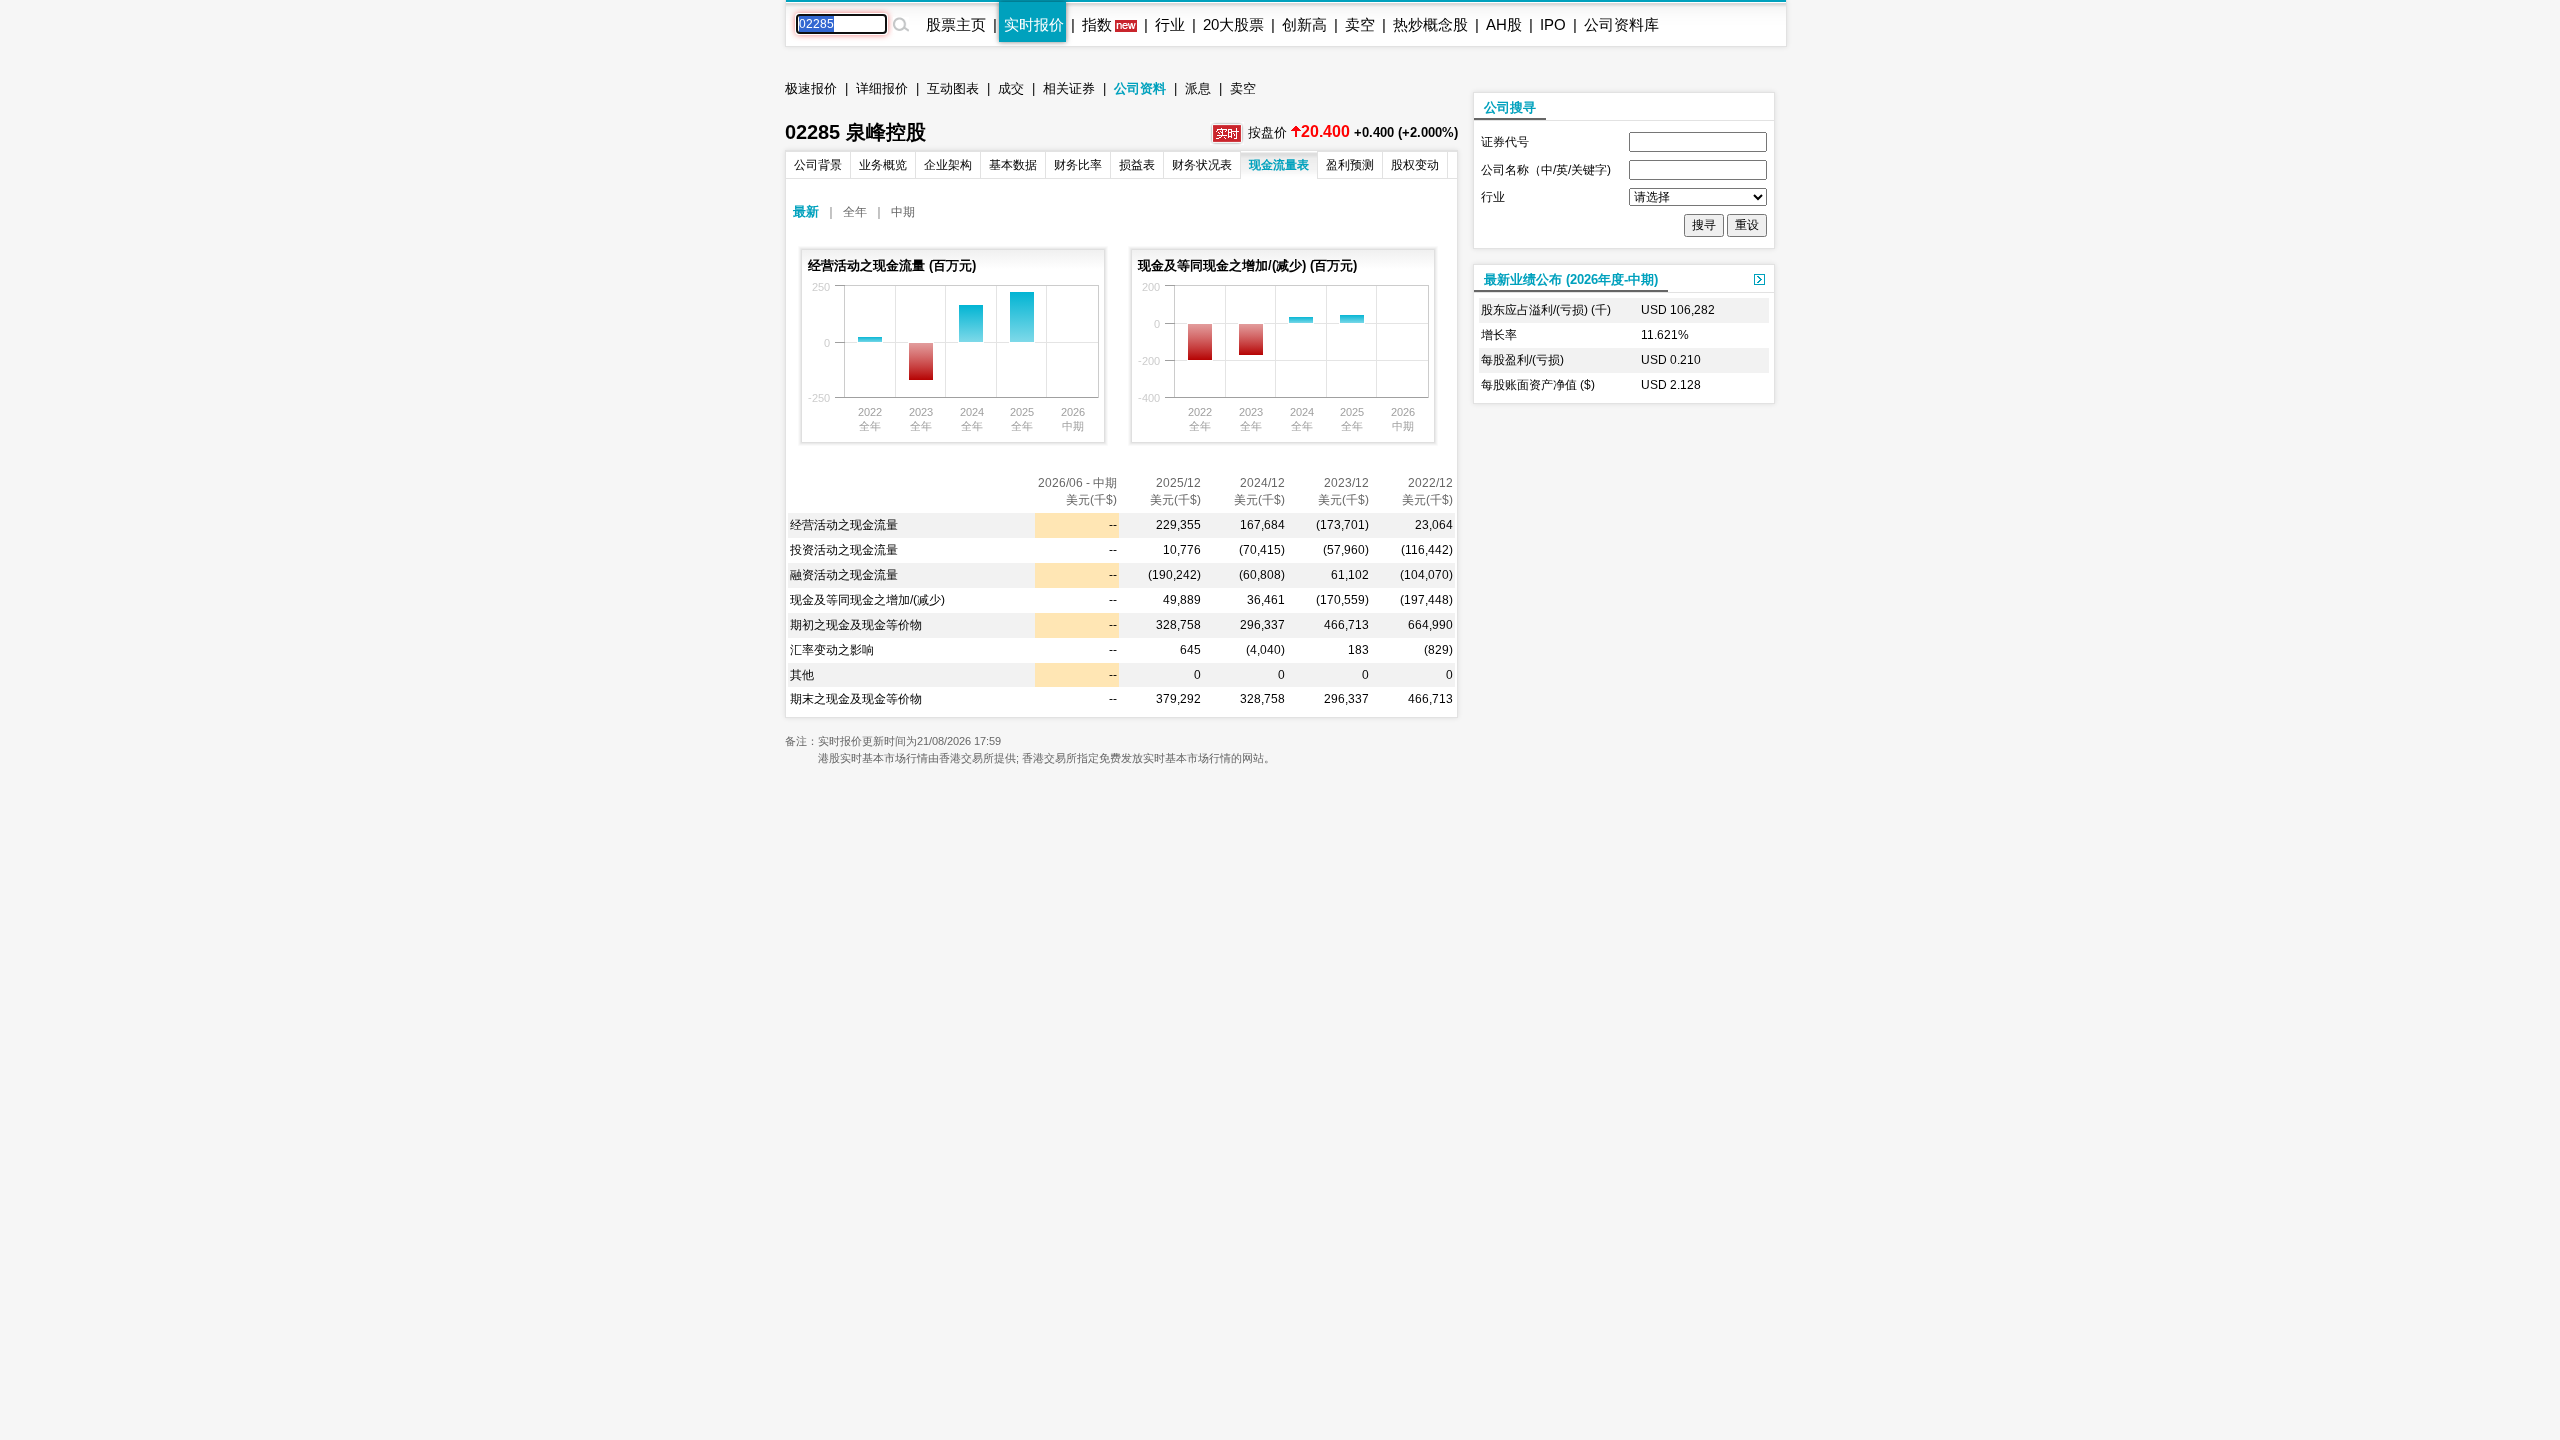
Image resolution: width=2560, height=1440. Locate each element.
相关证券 (1069, 88)
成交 (1011, 88)
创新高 (1304, 24)
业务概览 (883, 165)
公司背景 (818, 165)
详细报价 (882, 88)
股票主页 (956, 24)
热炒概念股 (1430, 24)
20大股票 (1233, 24)
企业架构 (948, 165)
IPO (1553, 24)
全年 (855, 212)
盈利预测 (1350, 165)
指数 (1097, 24)
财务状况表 (1202, 165)
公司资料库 (1621, 24)
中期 (903, 212)
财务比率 (1078, 165)
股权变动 (1415, 165)
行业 (1170, 24)
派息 (1198, 88)
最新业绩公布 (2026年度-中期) (1571, 279)
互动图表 (953, 88)
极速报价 (811, 88)
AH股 (1504, 24)
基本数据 (1013, 165)
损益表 (1137, 165)
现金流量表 (1279, 165)
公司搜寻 (1510, 107)
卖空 (1360, 24)
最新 (806, 211)
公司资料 (1140, 88)
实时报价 (1034, 24)
